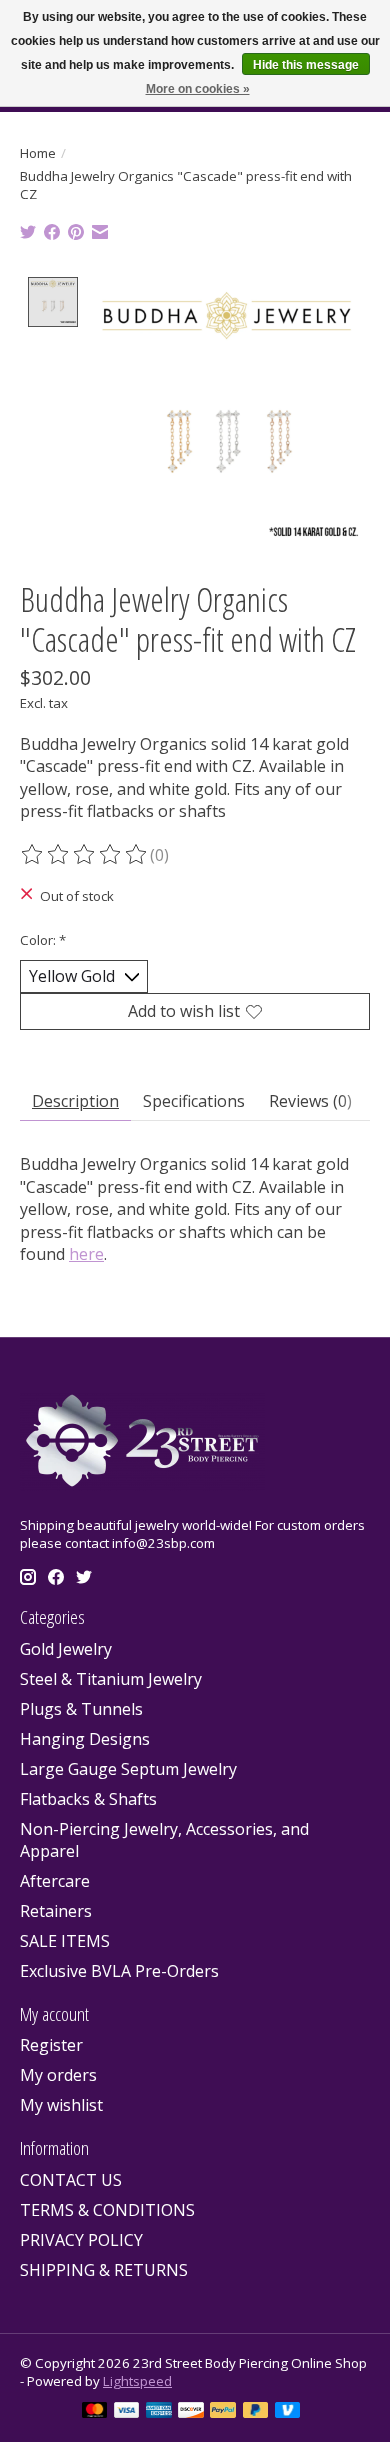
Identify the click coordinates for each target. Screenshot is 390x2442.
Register (51, 2045)
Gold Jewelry (66, 1649)
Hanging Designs (85, 1739)
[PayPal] (223, 2412)
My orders (58, 2075)
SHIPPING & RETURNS (104, 2270)
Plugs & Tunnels (81, 1709)
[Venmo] (288, 2412)
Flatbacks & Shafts (88, 1799)
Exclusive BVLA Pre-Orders (119, 1971)
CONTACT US (71, 2180)
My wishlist (61, 2105)
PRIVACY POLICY (81, 2240)
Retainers (56, 1911)
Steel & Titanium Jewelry (111, 1679)
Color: (43, 940)
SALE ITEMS (65, 1941)
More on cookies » (198, 89)
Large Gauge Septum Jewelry (128, 1769)
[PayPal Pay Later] (256, 2412)
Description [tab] (75, 1101)
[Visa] (127, 2412)
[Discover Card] (191, 2412)
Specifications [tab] (194, 1101)
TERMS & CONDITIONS (107, 2210)
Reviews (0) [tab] (310, 1101)
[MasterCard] (95, 2412)
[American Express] (159, 2412)
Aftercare (55, 1881)
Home (38, 153)
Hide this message (306, 65)
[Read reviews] (85, 855)
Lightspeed (137, 2381)
